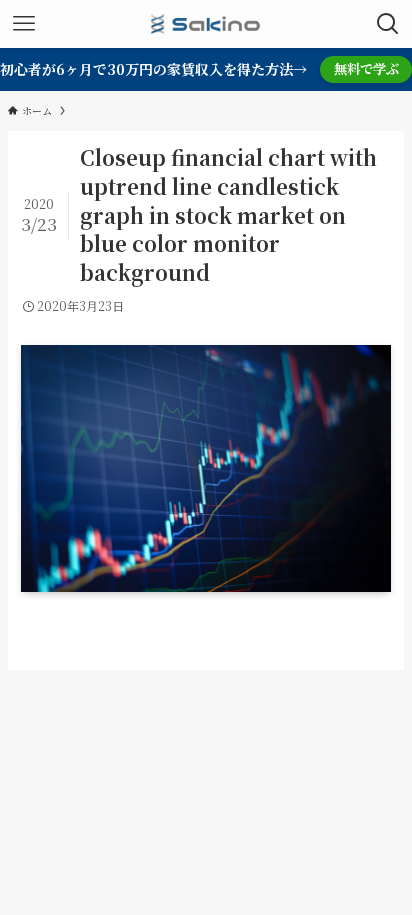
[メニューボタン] (24, 24)
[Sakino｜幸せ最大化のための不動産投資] (206, 24)
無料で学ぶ (366, 68)
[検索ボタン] (388, 24)
